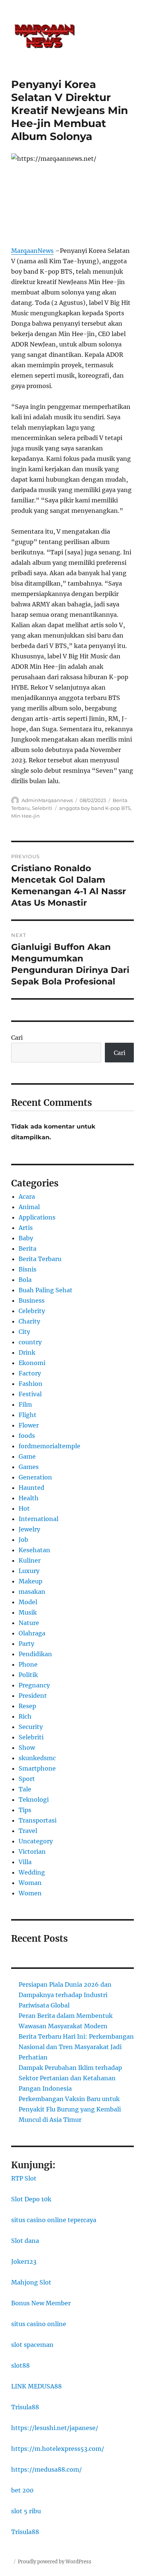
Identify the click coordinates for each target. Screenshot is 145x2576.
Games (29, 1467)
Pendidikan (35, 1654)
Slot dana (25, 2241)
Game (27, 1456)
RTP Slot (24, 2178)
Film (25, 1404)
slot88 (20, 2365)
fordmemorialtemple (49, 1446)
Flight (28, 1415)
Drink (27, 1352)
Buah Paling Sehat (46, 1290)
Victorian (32, 1852)
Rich (25, 1716)
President (33, 1696)
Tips (25, 1810)
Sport (27, 1779)
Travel (28, 1831)
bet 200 (22, 2490)
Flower (29, 1425)
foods (27, 1436)
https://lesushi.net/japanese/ (55, 2428)
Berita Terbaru (40, 1259)
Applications (37, 1217)
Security (31, 1727)
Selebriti (42, 808)
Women (30, 1893)
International (38, 1519)
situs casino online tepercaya (54, 2220)
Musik (28, 1612)
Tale (25, 1789)
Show (27, 1748)
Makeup (30, 1581)
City (24, 1332)
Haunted (31, 1488)
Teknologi (34, 1800)
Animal (29, 1207)
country (30, 1342)
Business (32, 1300)
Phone (28, 1664)
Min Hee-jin (25, 816)
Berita (28, 1248)
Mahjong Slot (31, 2282)
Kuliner (30, 1560)
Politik (28, 1675)
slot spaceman (32, 2345)
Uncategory (36, 1841)
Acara (27, 1196)
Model (28, 1602)
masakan (32, 1592)
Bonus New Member (41, 2303)
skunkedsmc (37, 1758)
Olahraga (32, 1633)
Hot (24, 1508)
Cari (17, 1038)
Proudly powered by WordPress (55, 2562)
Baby (26, 1238)
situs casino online (39, 2324)
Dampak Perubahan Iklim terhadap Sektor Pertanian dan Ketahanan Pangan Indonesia (70, 2078)
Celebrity (32, 1311)
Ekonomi (32, 1363)
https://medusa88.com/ (46, 2469)
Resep (27, 1706)
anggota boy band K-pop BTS (95, 808)
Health (29, 1498)
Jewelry (29, 1529)
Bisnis (28, 1269)
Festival (30, 1394)
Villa (25, 1862)
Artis (26, 1228)
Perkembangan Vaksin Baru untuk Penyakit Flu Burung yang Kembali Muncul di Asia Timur (70, 2109)
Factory (30, 1373)
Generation (35, 1477)
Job (23, 1540)
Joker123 (24, 2261)
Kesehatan (34, 1550)
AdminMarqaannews (47, 800)
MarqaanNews (32, 251)
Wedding (32, 1872)
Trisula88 (25, 2407)
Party (26, 1644)
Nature (29, 1623)
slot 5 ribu (26, 2511)
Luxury (29, 1571)
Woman (30, 1883)
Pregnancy (34, 1685)
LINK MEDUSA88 (36, 2386)
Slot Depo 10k (31, 2199)
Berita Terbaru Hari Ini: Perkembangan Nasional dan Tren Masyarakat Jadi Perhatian (76, 2047)
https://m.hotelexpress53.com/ (58, 2449)
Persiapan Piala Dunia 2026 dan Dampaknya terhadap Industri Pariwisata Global (65, 1995)
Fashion (30, 1384)
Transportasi (38, 1820)
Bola (25, 1280)
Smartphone (37, 1768)
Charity (29, 1321)
